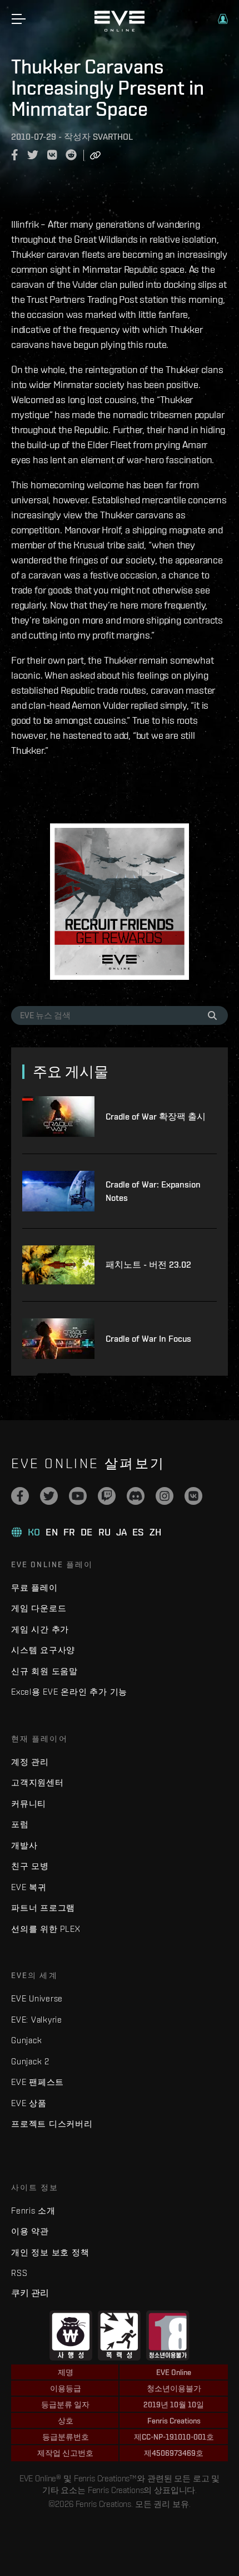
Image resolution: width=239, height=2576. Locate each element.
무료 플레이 (34, 1588)
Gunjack (26, 2040)
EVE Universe (37, 1998)
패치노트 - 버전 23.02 (148, 1265)
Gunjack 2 (30, 2061)
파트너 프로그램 (43, 1908)
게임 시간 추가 (40, 1629)
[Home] (120, 29)
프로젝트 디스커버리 (52, 2124)
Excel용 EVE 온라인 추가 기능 (69, 1692)
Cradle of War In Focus (148, 1339)
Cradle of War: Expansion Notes (153, 1191)
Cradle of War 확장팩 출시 (156, 1117)
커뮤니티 (29, 1804)
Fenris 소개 (33, 2211)
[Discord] (136, 1496)
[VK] (193, 1496)
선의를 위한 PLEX (46, 1929)
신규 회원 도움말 (44, 1671)
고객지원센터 (38, 1782)
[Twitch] (107, 1496)
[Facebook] (20, 1496)
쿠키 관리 (30, 2293)
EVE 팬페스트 (38, 2082)
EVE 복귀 (29, 1887)
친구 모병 (30, 1866)
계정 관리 (30, 1762)
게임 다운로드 (39, 1608)
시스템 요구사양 (43, 1650)
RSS (19, 2273)
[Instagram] (165, 1496)
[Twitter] (49, 1496)
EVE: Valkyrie (37, 2020)
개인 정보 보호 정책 (50, 2252)
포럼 (20, 1824)
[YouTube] (78, 1496)
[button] (223, 19)
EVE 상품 (29, 2103)
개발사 (24, 1845)
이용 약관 (30, 2231)
